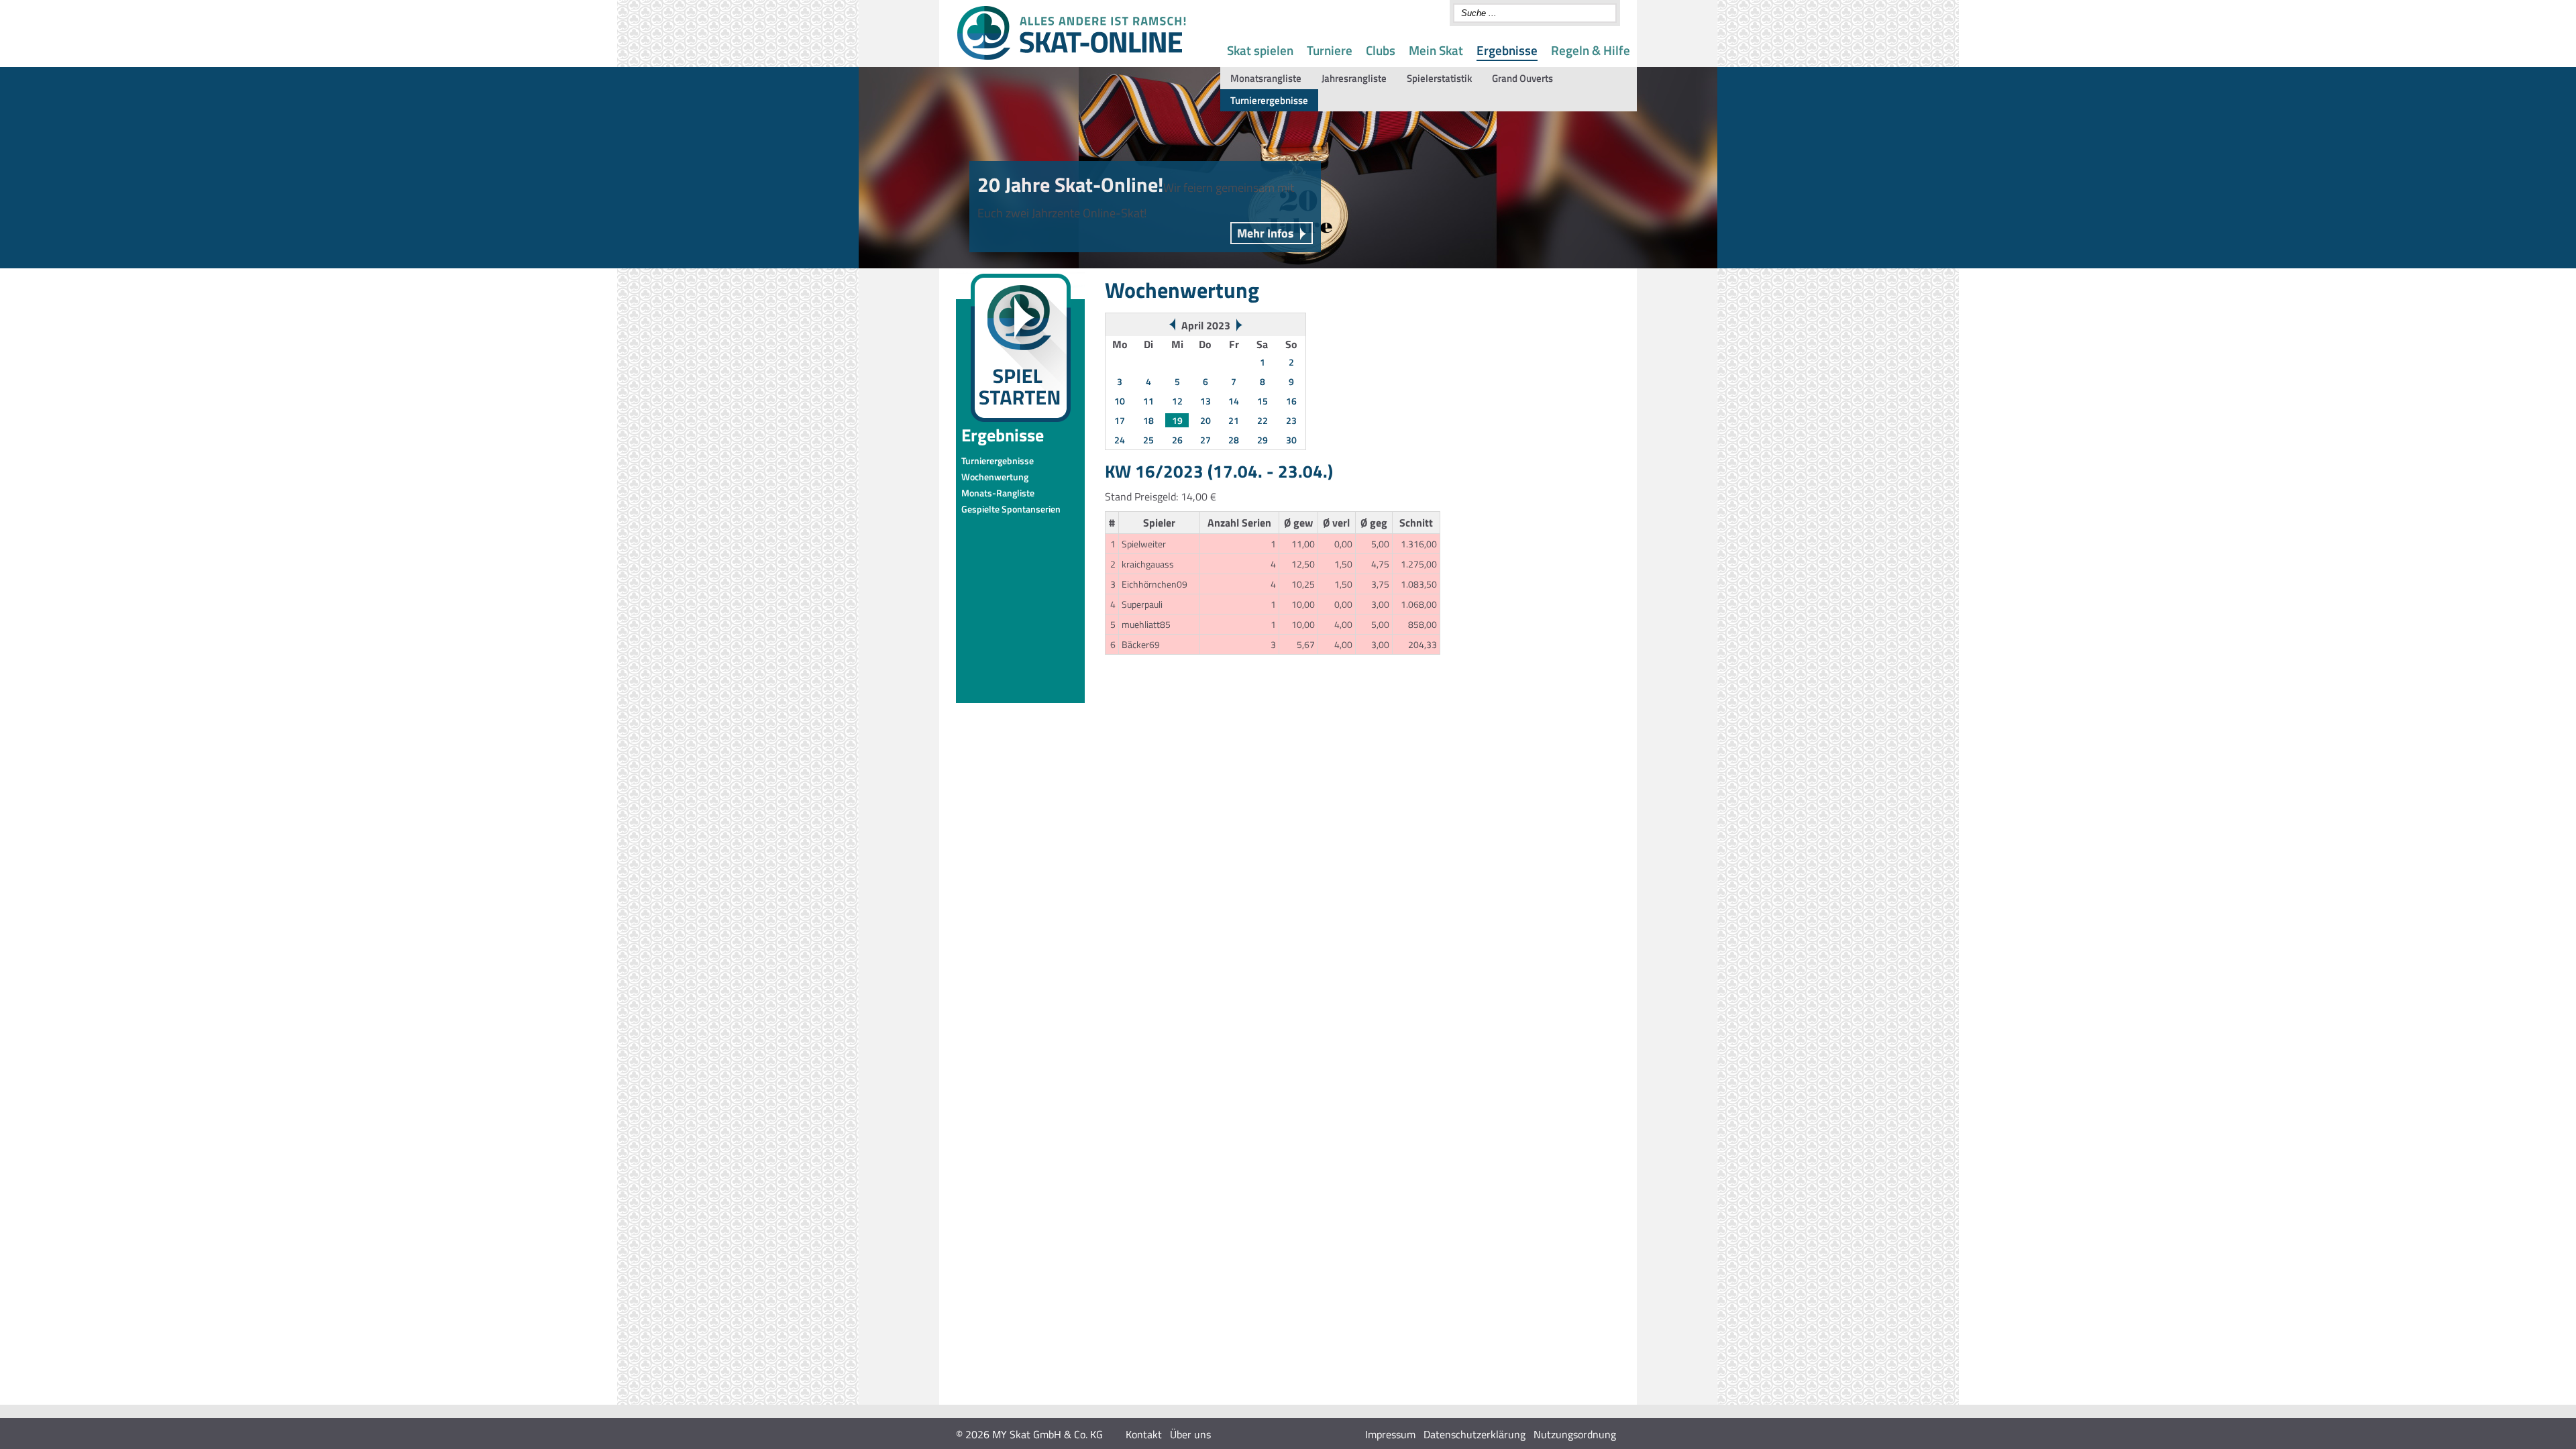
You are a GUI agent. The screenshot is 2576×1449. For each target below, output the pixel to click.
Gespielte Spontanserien (1011, 509)
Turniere (1330, 50)
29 (1263, 440)
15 (1263, 401)
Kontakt (1144, 1434)
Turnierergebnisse (1269, 100)
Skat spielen (1260, 50)
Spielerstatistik (1439, 78)
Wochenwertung (995, 477)
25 (1148, 440)
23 (1291, 420)
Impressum (1390, 1434)
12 (1177, 401)
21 (1234, 420)
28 (1234, 440)
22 (1263, 420)
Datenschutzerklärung (1474, 1434)
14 (1234, 401)
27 (1205, 440)
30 (1291, 440)
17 (1120, 420)
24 (1120, 440)
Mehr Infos (1266, 233)
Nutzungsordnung (1575, 1434)
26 (1177, 440)
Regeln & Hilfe (1591, 50)
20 (1205, 420)
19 (1177, 420)
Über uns (1190, 1434)
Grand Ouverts (1522, 78)
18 (1148, 420)
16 (1291, 401)
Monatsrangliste (1266, 78)
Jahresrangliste (1354, 78)
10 (1120, 401)
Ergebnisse (1507, 50)
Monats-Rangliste (998, 493)
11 (1148, 401)
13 (1205, 401)
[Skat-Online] (1071, 57)
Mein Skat (1436, 50)
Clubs (1381, 50)
